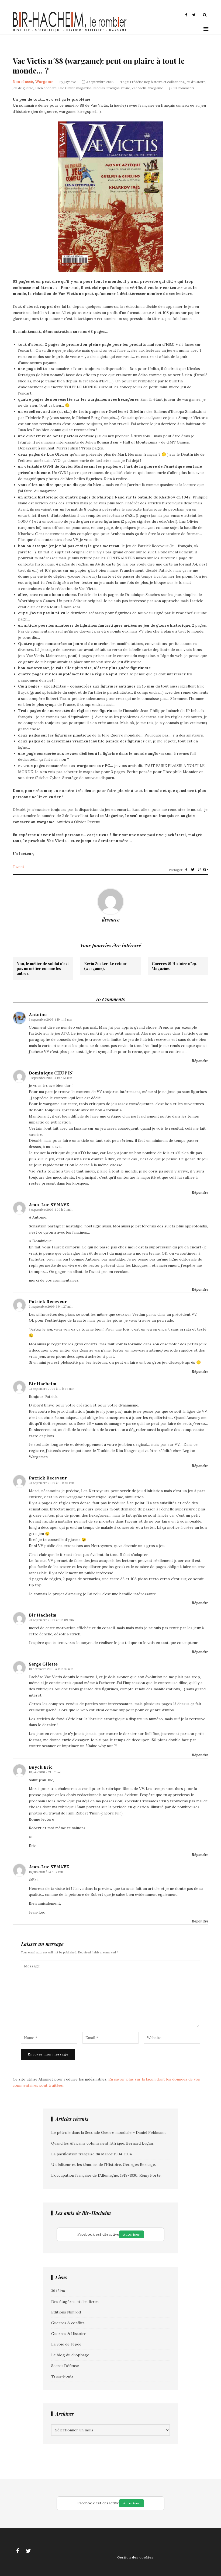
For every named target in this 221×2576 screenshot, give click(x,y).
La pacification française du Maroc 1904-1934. (92, 2154)
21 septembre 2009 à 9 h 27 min (51, 1307)
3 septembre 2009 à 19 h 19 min (51, 1020)
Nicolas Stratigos (106, 88)
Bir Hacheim (43, 1384)
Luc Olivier (66, 88)
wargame (156, 88)
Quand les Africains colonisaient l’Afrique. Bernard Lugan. (102, 2143)
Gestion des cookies (135, 2557)
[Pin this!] (199, 870)
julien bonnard (46, 88)
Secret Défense (65, 2366)
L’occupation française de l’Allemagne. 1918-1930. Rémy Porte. (106, 2175)
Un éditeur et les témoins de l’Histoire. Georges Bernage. (103, 2165)
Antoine (38, 1014)
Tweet (18, 867)
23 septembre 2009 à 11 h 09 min (51, 1620)
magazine (84, 88)
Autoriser (132, 2234)
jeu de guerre (23, 88)
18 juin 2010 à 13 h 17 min (46, 1872)
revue (126, 88)
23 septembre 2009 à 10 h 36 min (52, 1389)
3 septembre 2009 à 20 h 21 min (51, 1210)
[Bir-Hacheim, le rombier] (70, 31)
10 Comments (184, 88)
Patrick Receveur (48, 1301)
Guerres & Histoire (69, 2334)
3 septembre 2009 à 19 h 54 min (51, 1078)
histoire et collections (168, 82)
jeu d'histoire (196, 82)
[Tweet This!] (193, 870)
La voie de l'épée (66, 2344)
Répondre (200, 1061)
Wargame (44, 82)
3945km (58, 2291)
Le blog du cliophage (70, 2355)
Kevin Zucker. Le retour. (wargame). (106, 966)
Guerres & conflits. (68, 2323)
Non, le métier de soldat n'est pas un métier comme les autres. (43, 969)
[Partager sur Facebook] (186, 870)
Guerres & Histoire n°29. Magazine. (175, 966)
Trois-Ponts (62, 2376)
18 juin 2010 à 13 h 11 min (46, 1772)
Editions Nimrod (66, 2312)
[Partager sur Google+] (206, 870)
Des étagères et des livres (75, 2302)
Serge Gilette (43, 1664)
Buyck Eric (41, 1767)
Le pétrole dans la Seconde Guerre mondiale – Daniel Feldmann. (109, 2132)
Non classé (23, 82)
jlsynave (70, 82)
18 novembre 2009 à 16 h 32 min (51, 1669)
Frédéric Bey (140, 82)
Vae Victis (139, 88)
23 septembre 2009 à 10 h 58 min (51, 1483)
